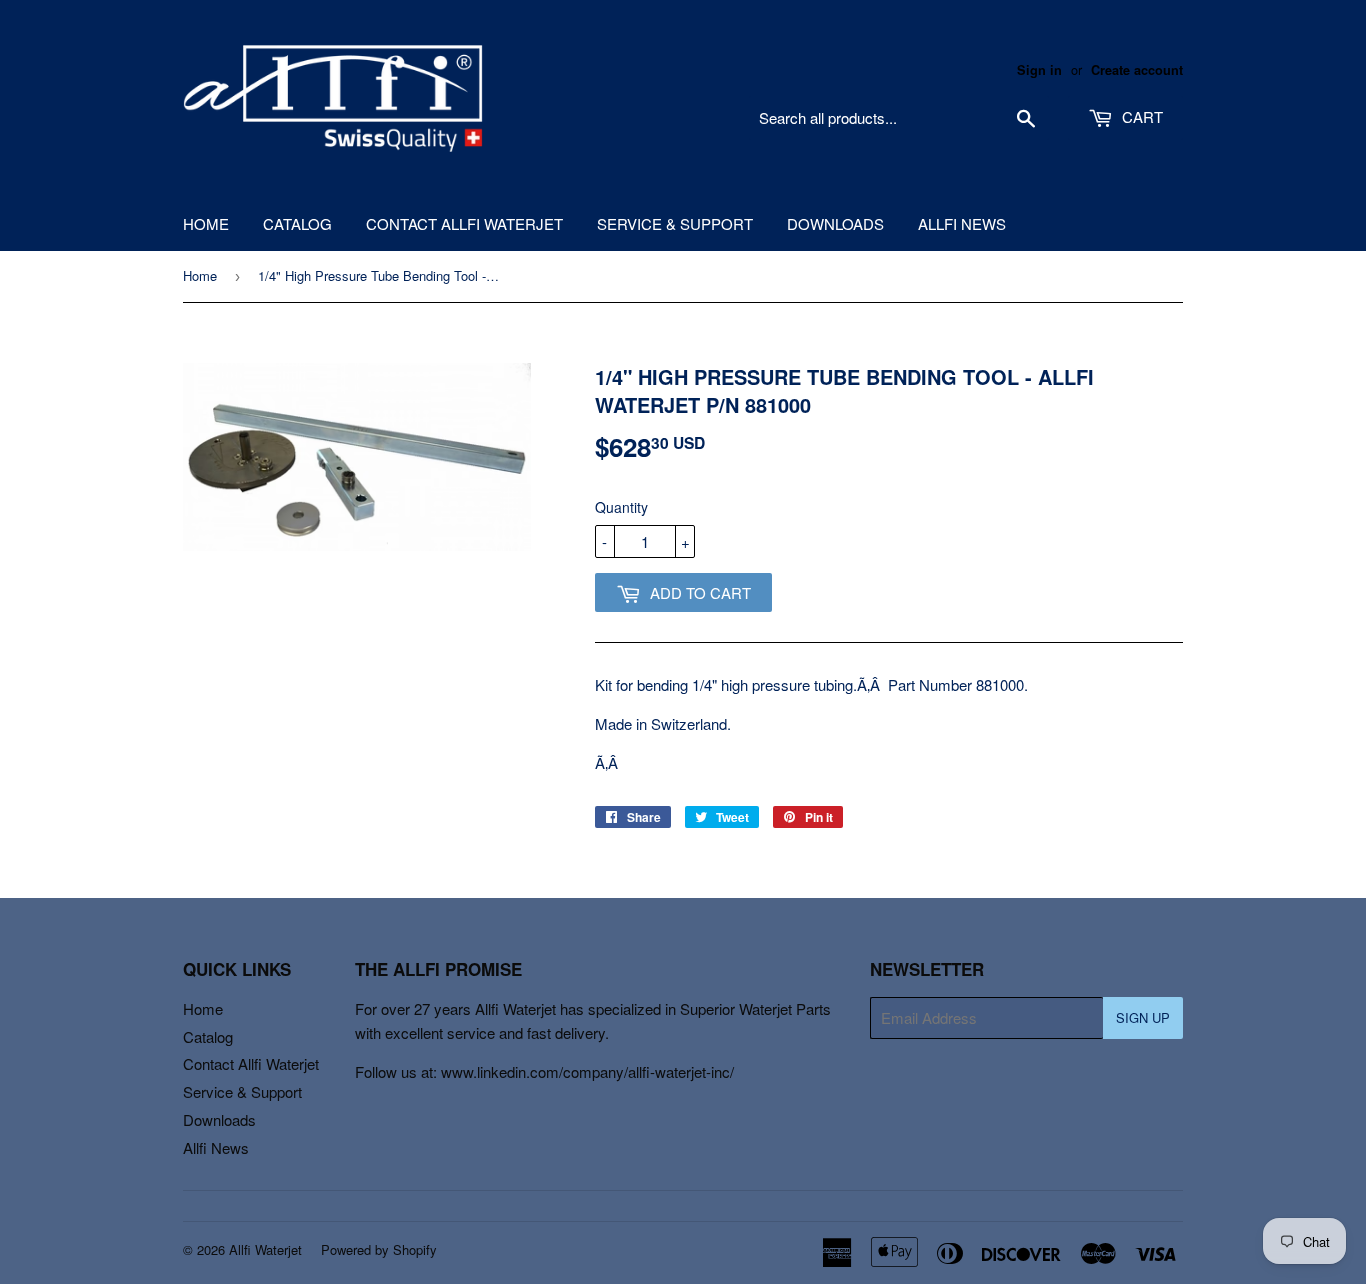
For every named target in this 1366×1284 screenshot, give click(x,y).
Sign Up (1143, 1017)
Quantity (621, 507)
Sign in (1039, 70)
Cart (1140, 116)
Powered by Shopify (379, 1249)
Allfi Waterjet (265, 1249)
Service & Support (675, 223)
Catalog (297, 223)
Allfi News (962, 223)
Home (206, 223)
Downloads (835, 223)
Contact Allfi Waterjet (464, 223)
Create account (1137, 70)
